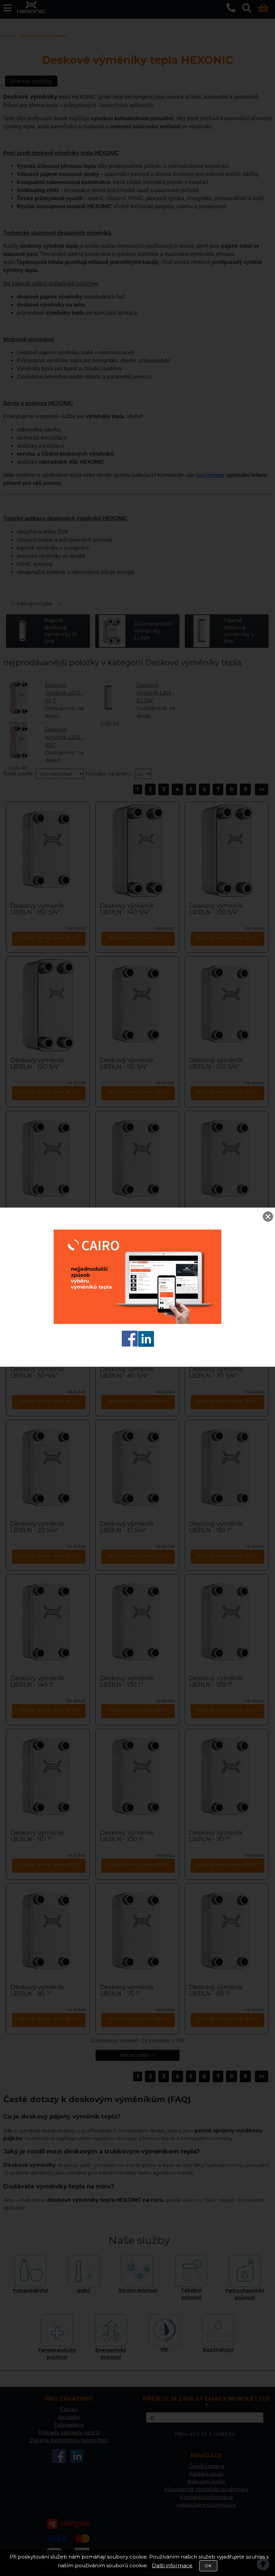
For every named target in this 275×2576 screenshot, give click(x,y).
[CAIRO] (137, 1322)
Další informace (172, 2565)
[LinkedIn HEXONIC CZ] (146, 1345)
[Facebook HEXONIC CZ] (130, 1345)
